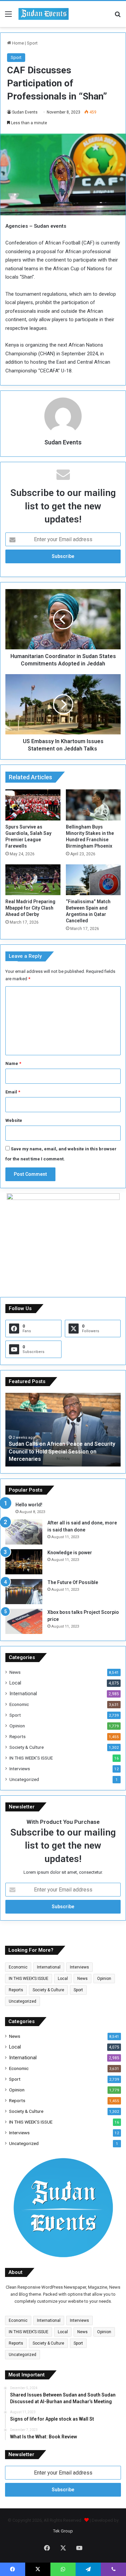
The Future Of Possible (73, 1582)
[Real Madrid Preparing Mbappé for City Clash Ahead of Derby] (33, 880)
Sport (32, 43)
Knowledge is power (70, 1553)
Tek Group (63, 2531)
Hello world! (29, 1505)
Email (13, 1092)
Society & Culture (27, 1747)
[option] (63, 1430)
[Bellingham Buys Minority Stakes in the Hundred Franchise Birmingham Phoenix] (93, 805)
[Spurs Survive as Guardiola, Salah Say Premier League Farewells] (33, 805)
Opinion (17, 1726)
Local (15, 1683)
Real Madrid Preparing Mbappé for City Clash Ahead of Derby (30, 908)
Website (14, 1120)
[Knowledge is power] (24, 1562)
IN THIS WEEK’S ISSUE (31, 1758)
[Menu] (8, 17)
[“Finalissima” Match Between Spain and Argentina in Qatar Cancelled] (93, 880)
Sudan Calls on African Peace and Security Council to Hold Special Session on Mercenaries (62, 1451)
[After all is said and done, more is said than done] (24, 1532)
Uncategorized (24, 1779)
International (23, 1694)
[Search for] (118, 17)
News (15, 1672)
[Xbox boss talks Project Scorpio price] (24, 1621)
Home (17, 43)
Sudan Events (25, 112)
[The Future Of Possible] (24, 1592)
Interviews (20, 1769)
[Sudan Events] (44, 14)
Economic (19, 1704)
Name (13, 1063)
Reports (17, 1736)
